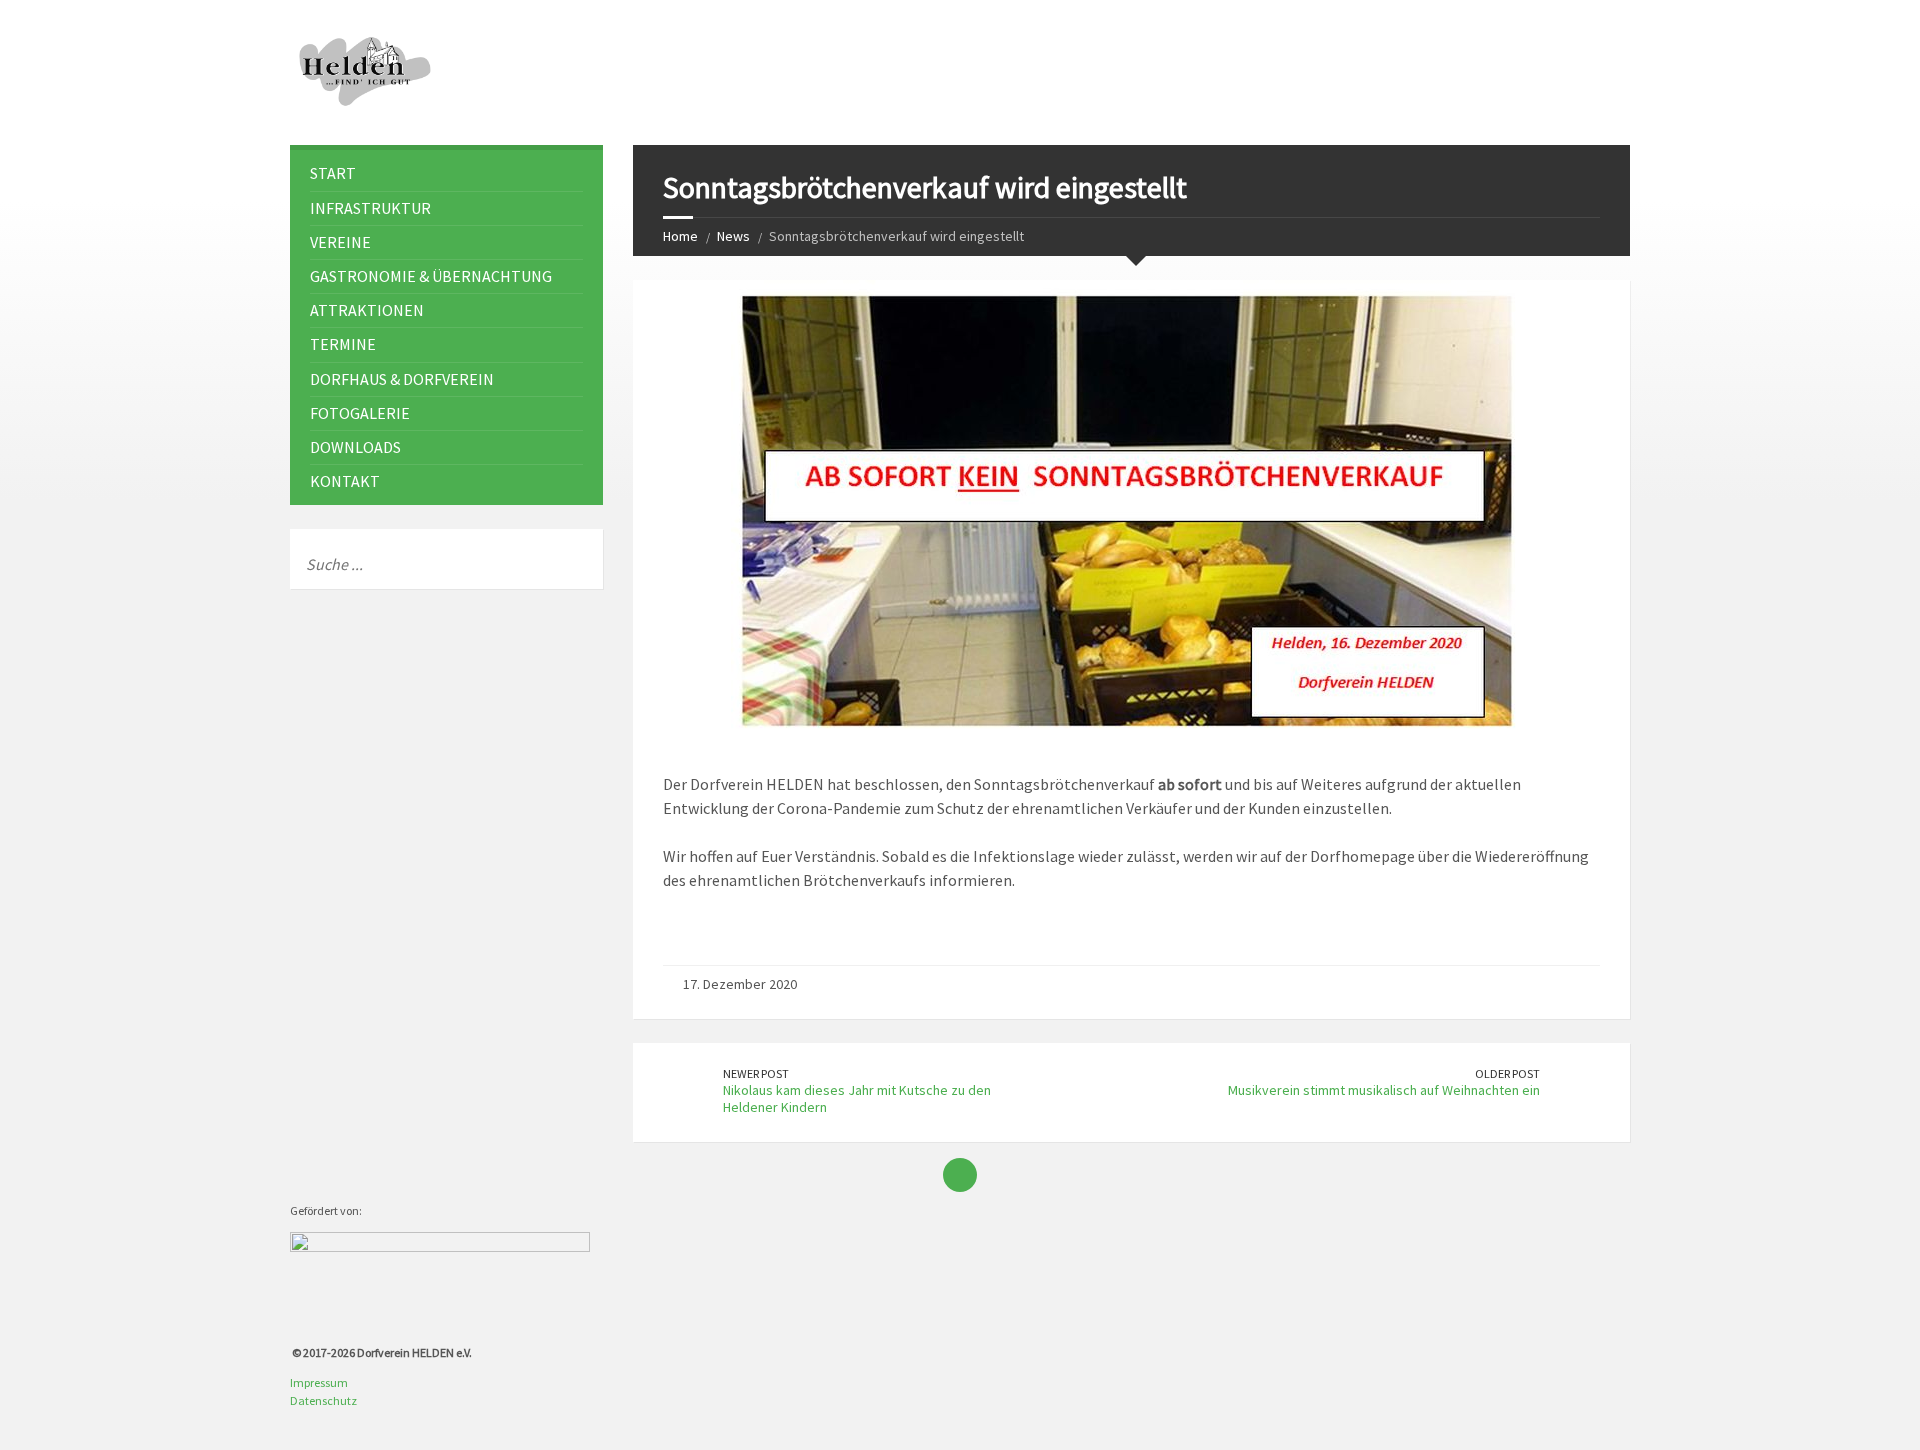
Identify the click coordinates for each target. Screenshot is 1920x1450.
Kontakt (345, 481)
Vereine (340, 242)
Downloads (355, 447)
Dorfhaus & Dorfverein (402, 379)
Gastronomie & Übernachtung (431, 276)
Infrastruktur (370, 208)
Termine (343, 344)
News (733, 236)
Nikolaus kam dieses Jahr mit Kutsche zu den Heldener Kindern (857, 1098)
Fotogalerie (360, 413)
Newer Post (756, 1073)
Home (680, 236)
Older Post (1507, 1073)
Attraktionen (367, 310)
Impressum (319, 1382)
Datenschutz (323, 1400)
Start (333, 173)
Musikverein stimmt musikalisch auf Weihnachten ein (1384, 1090)
